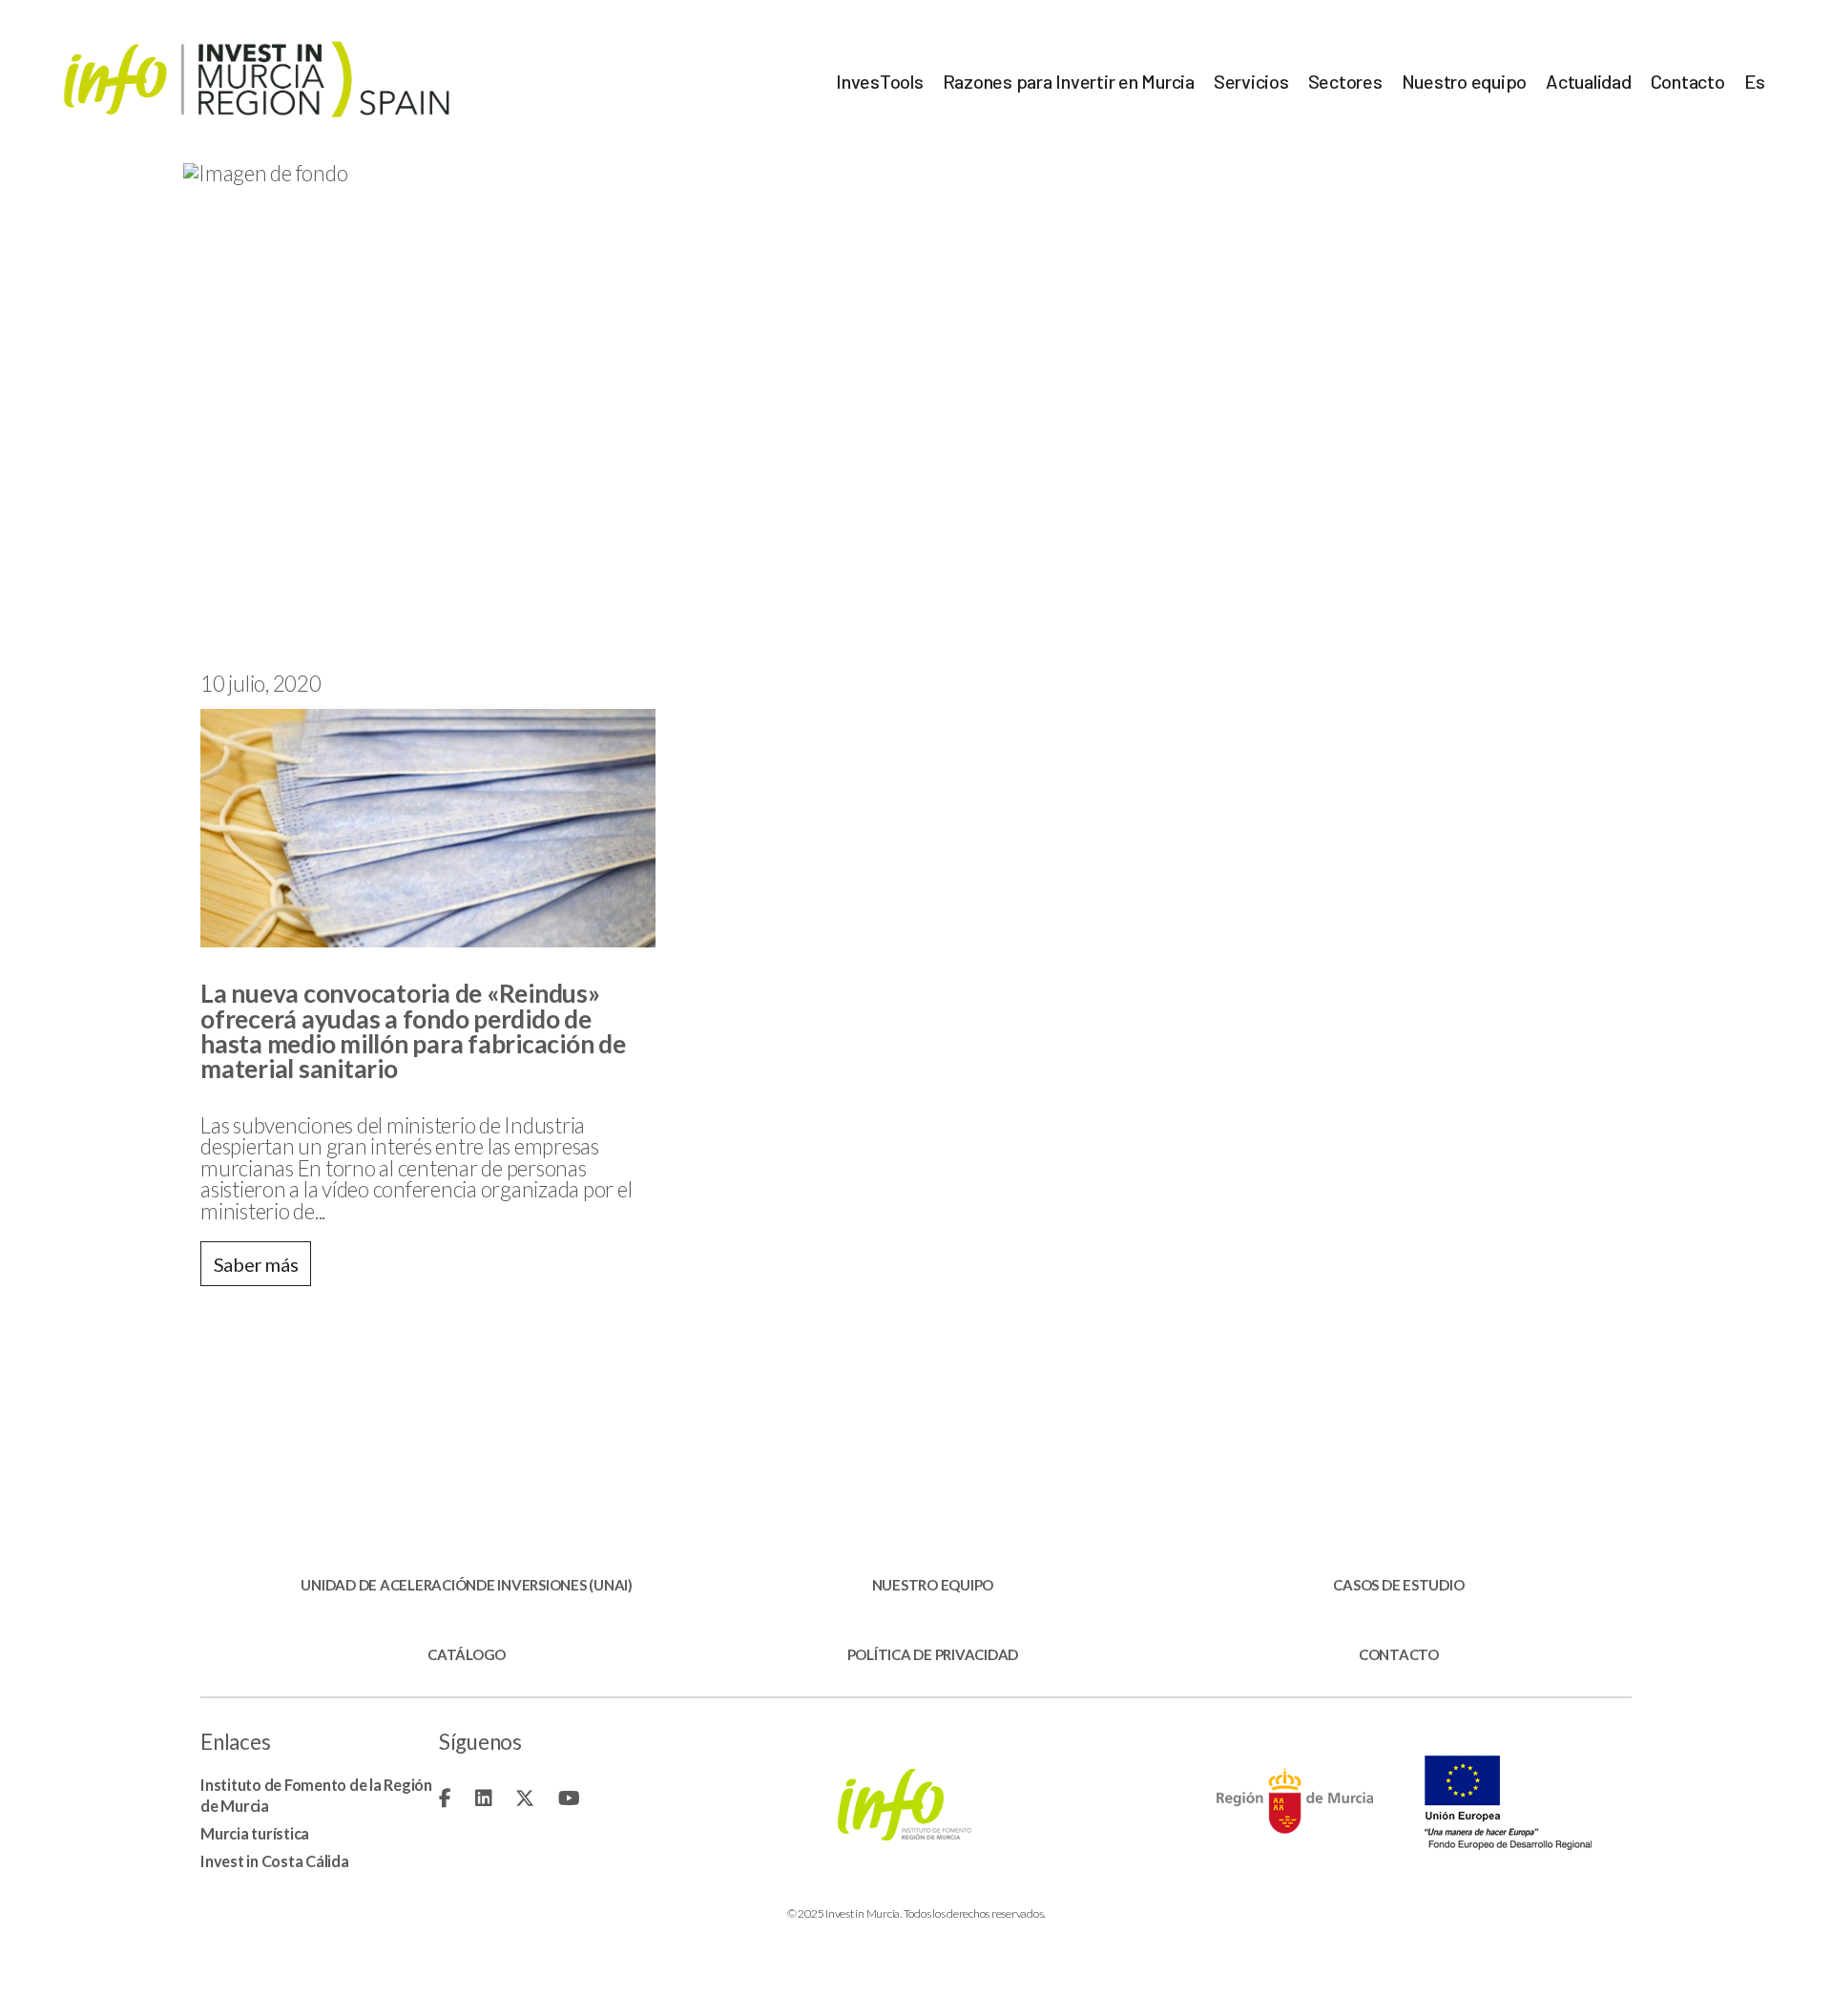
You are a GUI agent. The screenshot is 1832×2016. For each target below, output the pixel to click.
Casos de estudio (1398, 1585)
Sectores (1345, 81)
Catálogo (467, 1655)
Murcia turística (255, 1833)
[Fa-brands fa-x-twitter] (525, 1798)
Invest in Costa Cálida (275, 1861)
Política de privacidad (933, 1655)
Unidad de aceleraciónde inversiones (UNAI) (467, 1585)
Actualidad (1589, 81)
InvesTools (880, 81)
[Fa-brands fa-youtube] (569, 1798)
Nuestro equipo (1465, 81)
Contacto (1688, 81)
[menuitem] (1755, 81)
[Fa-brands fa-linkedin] (484, 1798)
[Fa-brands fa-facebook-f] (445, 1798)
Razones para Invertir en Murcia (1069, 81)
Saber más (256, 1264)
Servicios (1251, 81)
